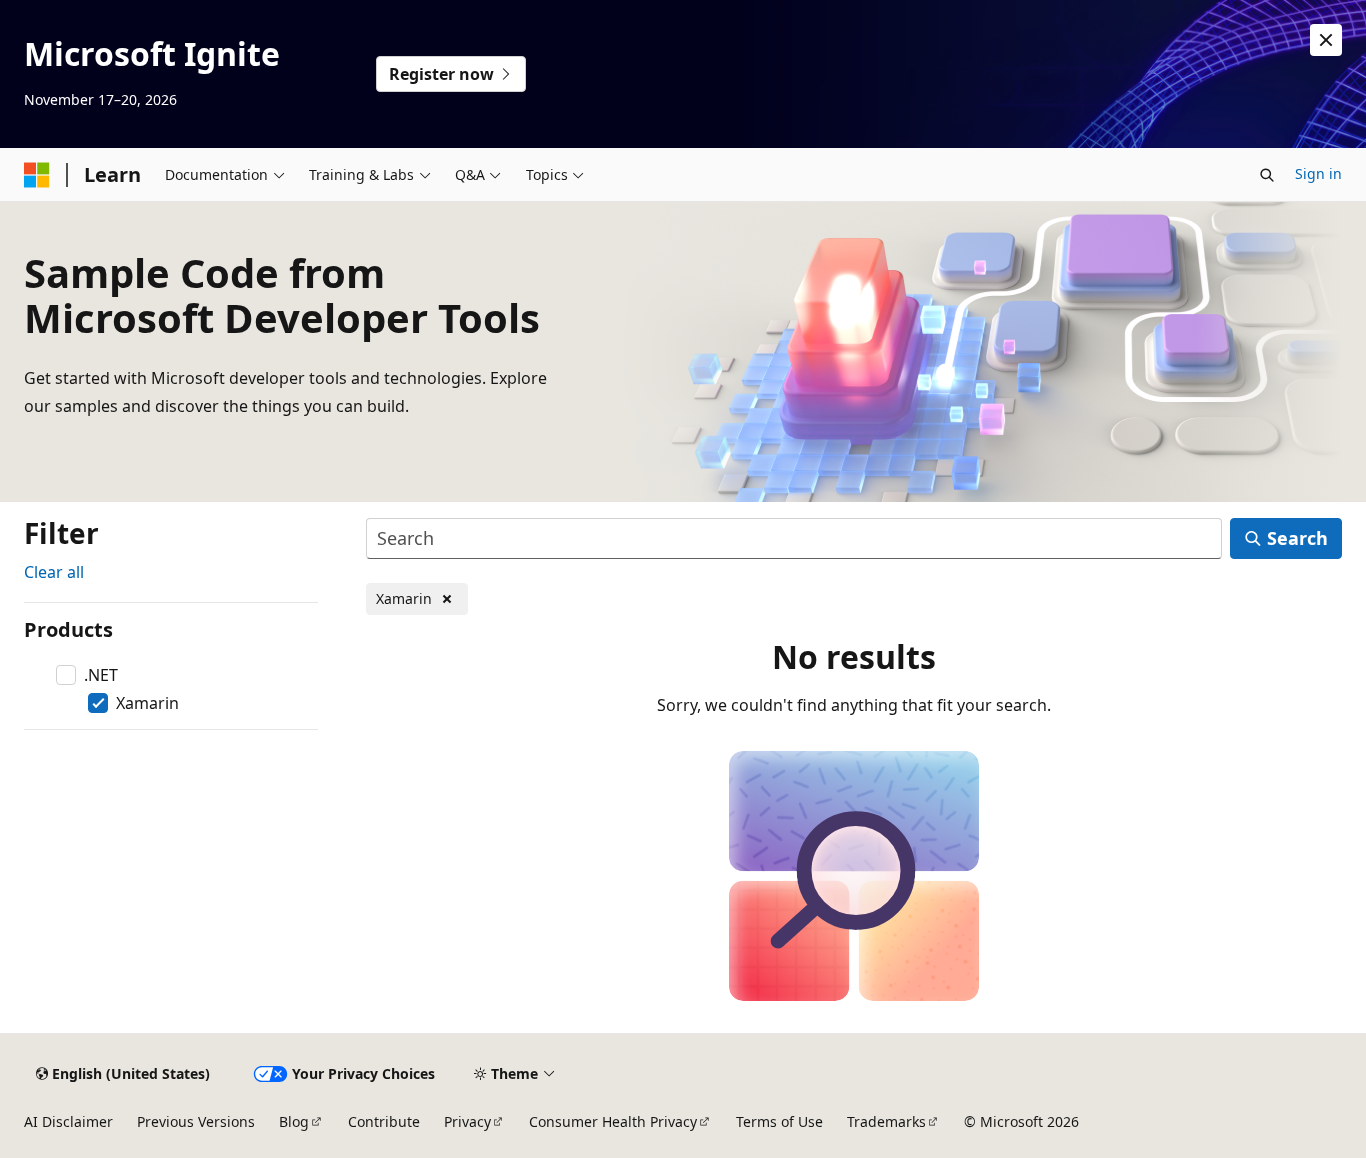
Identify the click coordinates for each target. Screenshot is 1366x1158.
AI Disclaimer (68, 1121)
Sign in (1318, 173)
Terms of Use (779, 1121)
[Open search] (1267, 175)
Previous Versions (196, 1121)
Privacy (467, 1121)
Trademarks (886, 1121)
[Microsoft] (37, 175)
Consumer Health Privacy (613, 1121)
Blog (294, 1121)
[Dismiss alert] (1326, 40)
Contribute (384, 1121)
